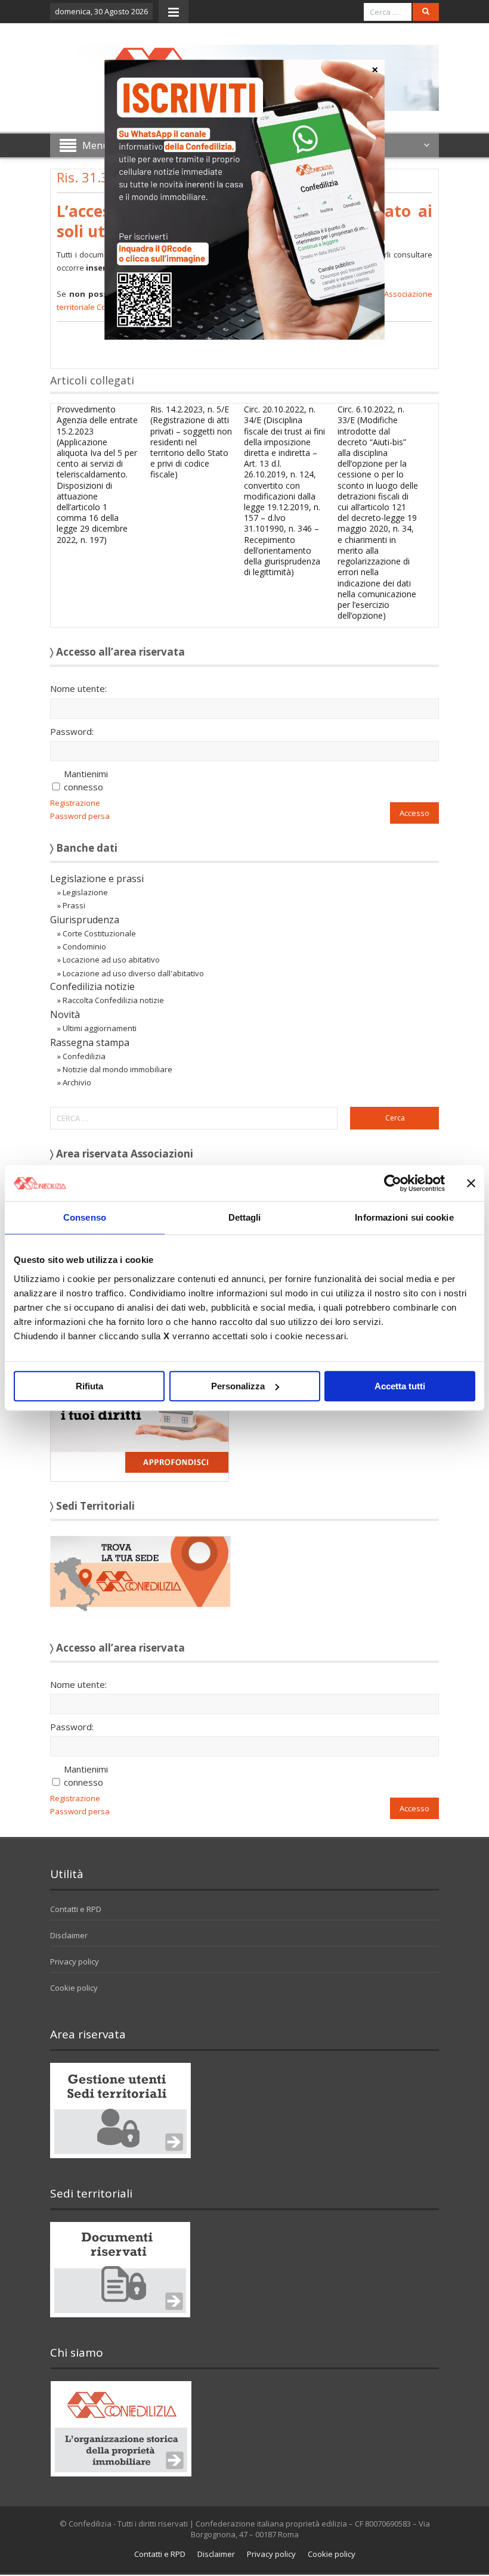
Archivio (77, 1082)
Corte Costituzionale (99, 933)
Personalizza (238, 1386)
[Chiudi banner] (471, 1183)
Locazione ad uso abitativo (111, 960)
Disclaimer (69, 1935)
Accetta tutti (400, 1386)
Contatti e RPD (76, 1909)
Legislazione (85, 892)
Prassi (74, 905)
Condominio (84, 946)
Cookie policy (74, 1988)
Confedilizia (84, 1056)
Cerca (395, 1118)
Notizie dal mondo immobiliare (117, 1069)
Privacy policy (75, 1962)
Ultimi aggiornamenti (100, 1028)
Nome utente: (78, 688)
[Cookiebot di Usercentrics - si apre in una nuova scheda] (393, 1183)
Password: (72, 731)
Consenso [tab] (85, 1217)
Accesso (414, 813)
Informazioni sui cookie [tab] (404, 1217)
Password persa (80, 816)
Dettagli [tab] (245, 1217)
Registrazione (75, 803)
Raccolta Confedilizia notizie (113, 1000)
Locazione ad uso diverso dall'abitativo (133, 973)
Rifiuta (89, 1386)
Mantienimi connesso (86, 780)
